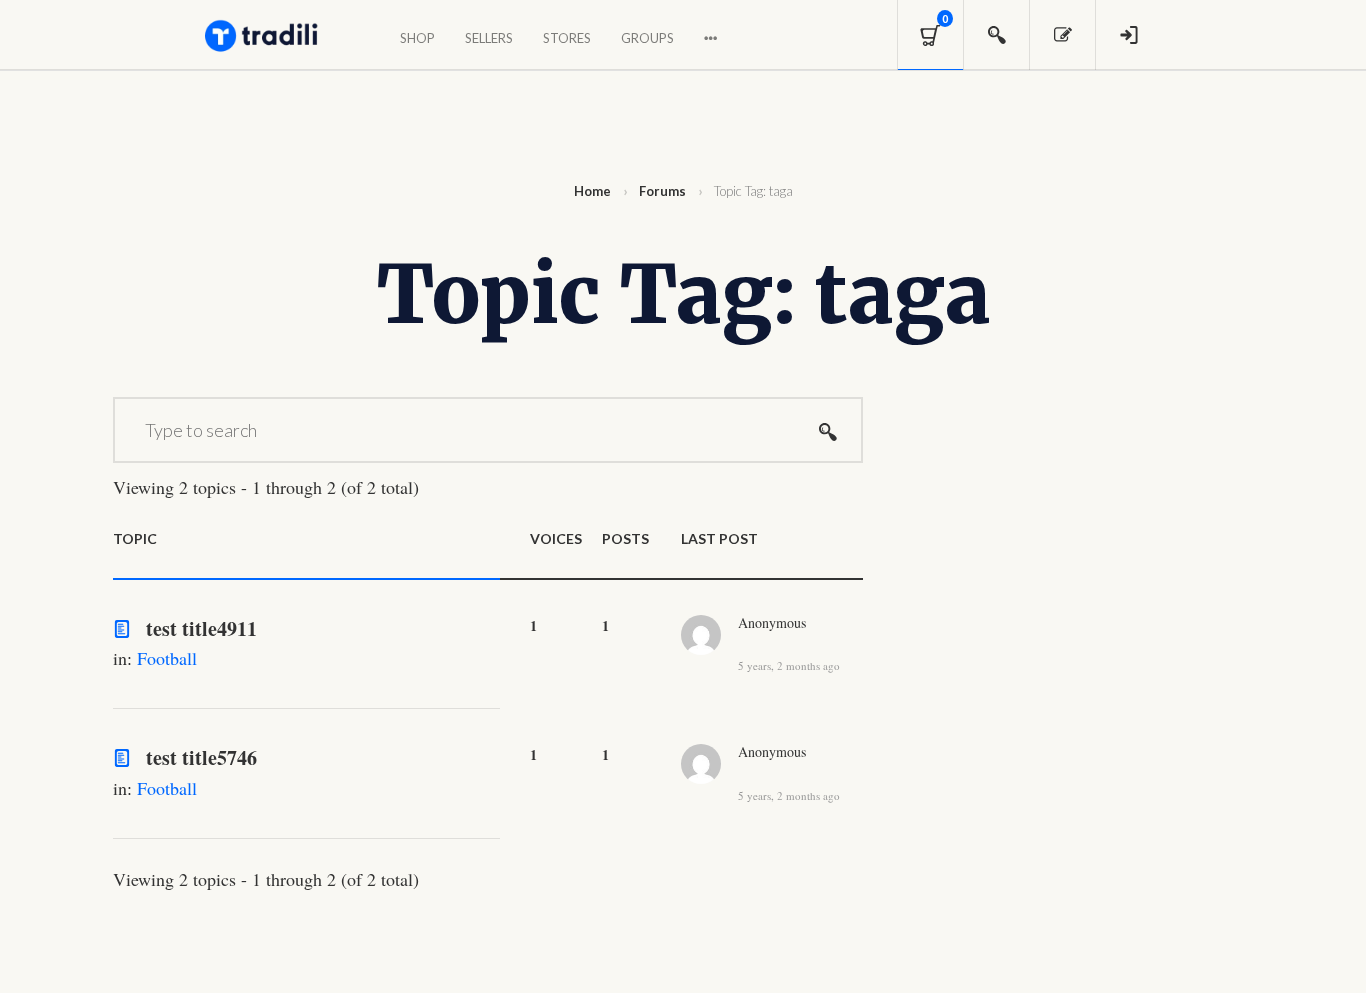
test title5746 (201, 757)
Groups (647, 38)
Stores (567, 38)
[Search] (828, 430)
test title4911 (201, 628)
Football (167, 658)
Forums (662, 191)
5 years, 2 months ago (789, 665)
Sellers (489, 38)
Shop (417, 38)
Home (592, 191)
